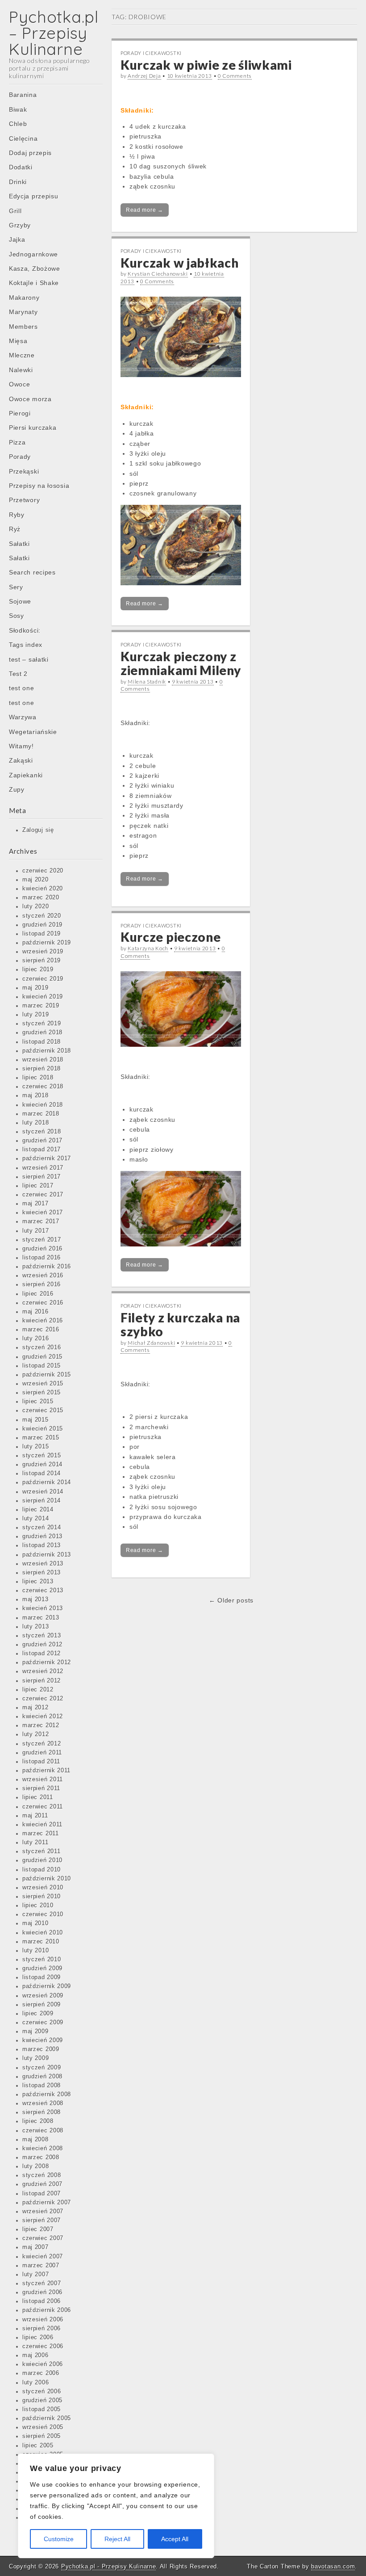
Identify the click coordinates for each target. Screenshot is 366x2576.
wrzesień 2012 (43, 1671)
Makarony (24, 298)
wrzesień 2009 (43, 1996)
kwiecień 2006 (43, 2364)
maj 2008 (35, 2140)
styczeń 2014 (42, 1527)
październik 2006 (47, 2310)
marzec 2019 (41, 1006)
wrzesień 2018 (43, 1060)
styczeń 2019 (42, 1024)
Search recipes (32, 572)
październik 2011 (46, 1770)
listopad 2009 (42, 1977)
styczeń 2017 (42, 1240)
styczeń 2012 (42, 1744)
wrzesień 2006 (43, 2320)
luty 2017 (35, 1231)
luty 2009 (35, 2058)
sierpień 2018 (42, 1069)
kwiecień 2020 (43, 889)
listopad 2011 (41, 1762)
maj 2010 (35, 1923)
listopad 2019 (42, 934)
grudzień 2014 (42, 1464)
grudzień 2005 (42, 2400)
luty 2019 (35, 1015)
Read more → (145, 210)
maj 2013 (35, 1599)
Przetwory (24, 500)
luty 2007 (35, 2274)
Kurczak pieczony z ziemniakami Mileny (181, 663)
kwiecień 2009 (43, 2040)
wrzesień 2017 (43, 1168)
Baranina (23, 95)
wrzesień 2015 (43, 1384)
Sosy (17, 616)
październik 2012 (47, 1662)
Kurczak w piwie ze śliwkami (206, 65)
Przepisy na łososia (39, 486)
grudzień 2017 (42, 1141)
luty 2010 (35, 1951)
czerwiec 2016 (43, 1303)
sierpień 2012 (42, 1681)
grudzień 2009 (42, 1968)
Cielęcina (23, 138)
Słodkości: (25, 630)
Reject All (117, 2539)
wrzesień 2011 (43, 1779)
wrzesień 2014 (43, 1492)
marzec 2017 (41, 1221)
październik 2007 (47, 2203)
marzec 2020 (41, 898)
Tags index (26, 645)
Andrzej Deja (144, 76)
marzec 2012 (41, 1725)
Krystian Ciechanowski (158, 274)
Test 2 (18, 674)
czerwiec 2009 (43, 2022)
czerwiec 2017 (43, 1195)
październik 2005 (47, 2418)
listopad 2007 (42, 2194)
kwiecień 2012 (43, 1716)
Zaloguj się (38, 830)
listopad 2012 (42, 1653)
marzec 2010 (41, 1942)
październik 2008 (47, 2094)
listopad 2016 (42, 1258)
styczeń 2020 (42, 916)
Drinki (18, 182)
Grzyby (20, 225)
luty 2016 (35, 1338)
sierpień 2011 (41, 1788)
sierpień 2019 (42, 961)
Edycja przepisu (34, 196)
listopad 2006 (42, 2301)
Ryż (15, 529)
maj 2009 (35, 2031)
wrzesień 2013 (43, 1564)
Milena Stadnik (147, 682)
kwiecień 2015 (43, 1429)
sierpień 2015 (42, 1393)
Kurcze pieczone (171, 937)
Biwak (18, 109)
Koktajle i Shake (34, 283)
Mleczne (22, 355)
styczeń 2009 (42, 2068)
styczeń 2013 (42, 1636)
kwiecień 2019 (43, 997)
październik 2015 (47, 1375)
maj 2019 (35, 988)
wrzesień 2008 (43, 2103)
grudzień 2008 (42, 2077)
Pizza (17, 442)
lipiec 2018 (38, 1078)
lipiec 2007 (38, 2229)
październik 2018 (47, 1051)
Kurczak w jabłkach (180, 263)
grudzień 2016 (42, 1249)
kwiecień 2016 (43, 1321)
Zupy (17, 789)
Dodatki (21, 167)
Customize (59, 2539)
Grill (15, 211)
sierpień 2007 (42, 2220)
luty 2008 (35, 2166)
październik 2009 (47, 1986)
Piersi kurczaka (33, 428)
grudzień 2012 (42, 1645)
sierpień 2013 (42, 1573)
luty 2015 (35, 1447)
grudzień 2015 (42, 1357)
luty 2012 (35, 1734)
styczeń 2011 (41, 1851)
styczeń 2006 (42, 2391)
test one (22, 688)
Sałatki (19, 544)
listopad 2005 (42, 2409)
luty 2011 (35, 1842)
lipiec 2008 (38, 2121)
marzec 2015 (41, 1438)
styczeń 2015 (42, 1456)
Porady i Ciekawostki (151, 53)
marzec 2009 (41, 2049)
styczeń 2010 (42, 1959)
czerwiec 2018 (43, 1087)
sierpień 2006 (42, 2328)
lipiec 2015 (38, 1401)
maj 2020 (35, 880)
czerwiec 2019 (43, 979)
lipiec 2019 (38, 969)
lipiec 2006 (38, 2337)
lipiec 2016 (38, 1294)
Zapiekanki (26, 775)
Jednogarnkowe (33, 254)
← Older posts (231, 1600)
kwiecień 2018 (43, 1105)
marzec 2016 (41, 1330)
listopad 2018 (42, 1042)
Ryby (17, 515)
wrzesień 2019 (43, 952)
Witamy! (21, 746)
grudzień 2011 (42, 1753)
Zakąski (21, 760)
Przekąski (24, 471)
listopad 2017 (42, 1150)
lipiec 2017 (38, 1186)
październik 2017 (47, 1158)
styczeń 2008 (42, 2175)
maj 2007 (35, 2247)
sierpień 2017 (42, 1177)
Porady (20, 457)
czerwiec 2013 (43, 1590)
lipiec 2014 (38, 1510)
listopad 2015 (42, 1366)
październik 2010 (47, 1879)
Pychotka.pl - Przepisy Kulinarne (108, 2566)
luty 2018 (35, 1123)
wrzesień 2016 (43, 1275)
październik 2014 (47, 1482)
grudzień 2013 (42, 1536)
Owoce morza (30, 399)
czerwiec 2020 (43, 871)
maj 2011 (35, 1816)
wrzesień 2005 (43, 2427)
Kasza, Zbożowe (35, 269)
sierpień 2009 (42, 2005)
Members (23, 327)
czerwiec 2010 (43, 1914)
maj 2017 (35, 1204)
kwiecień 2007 (43, 2257)
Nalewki (21, 370)
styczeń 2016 (42, 1347)
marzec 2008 (41, 2157)
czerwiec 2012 (43, 1699)
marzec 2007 (41, 2266)
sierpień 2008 (42, 2112)
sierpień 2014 (42, 1501)
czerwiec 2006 (43, 2346)
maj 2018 (35, 1095)
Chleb (18, 124)
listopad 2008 (42, 2085)
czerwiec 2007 (43, 2238)
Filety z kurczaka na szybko (180, 1324)
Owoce (20, 384)
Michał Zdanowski (151, 1343)
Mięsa (18, 341)
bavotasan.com (333, 2566)
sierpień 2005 (42, 2436)
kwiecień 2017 (43, 1212)
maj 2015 (35, 1420)
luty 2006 (35, 2383)
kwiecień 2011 (42, 1825)
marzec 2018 (41, 1114)
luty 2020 (35, 906)
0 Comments (235, 76)
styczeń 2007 (42, 2283)
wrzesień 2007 (43, 2211)
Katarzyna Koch (148, 948)
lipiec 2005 (38, 2446)
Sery (16, 587)
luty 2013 (35, 1627)
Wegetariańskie (33, 732)
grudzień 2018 (42, 1032)
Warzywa (23, 717)
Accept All (175, 2539)
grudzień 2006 (42, 2292)
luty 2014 (35, 1519)
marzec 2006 (41, 2373)
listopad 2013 (42, 1545)
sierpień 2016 (42, 1284)
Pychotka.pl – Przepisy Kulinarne (54, 33)
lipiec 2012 (38, 1690)
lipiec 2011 (38, 1797)
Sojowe (20, 601)
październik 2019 (47, 943)
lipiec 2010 (38, 1905)
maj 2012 (35, 1708)
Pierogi (20, 413)
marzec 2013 (41, 1618)
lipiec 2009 (38, 2014)
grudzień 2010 (42, 1860)
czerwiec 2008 (43, 2131)
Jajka (17, 239)
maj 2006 (35, 2355)
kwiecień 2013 (43, 1608)
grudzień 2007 (42, 2184)
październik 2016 (47, 1267)
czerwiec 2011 (43, 1807)
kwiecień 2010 (43, 1933)
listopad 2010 (42, 1870)
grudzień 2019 (42, 925)
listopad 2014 (42, 1473)
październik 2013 (47, 1555)
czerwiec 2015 (43, 1410)
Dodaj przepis (30, 153)
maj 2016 (35, 1312)
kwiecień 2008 (43, 2148)
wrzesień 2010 (43, 1888)
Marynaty (23, 312)
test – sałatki (29, 659)
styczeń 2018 (42, 1132)
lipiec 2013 (38, 1582)
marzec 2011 (41, 1833)
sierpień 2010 (42, 1896)
